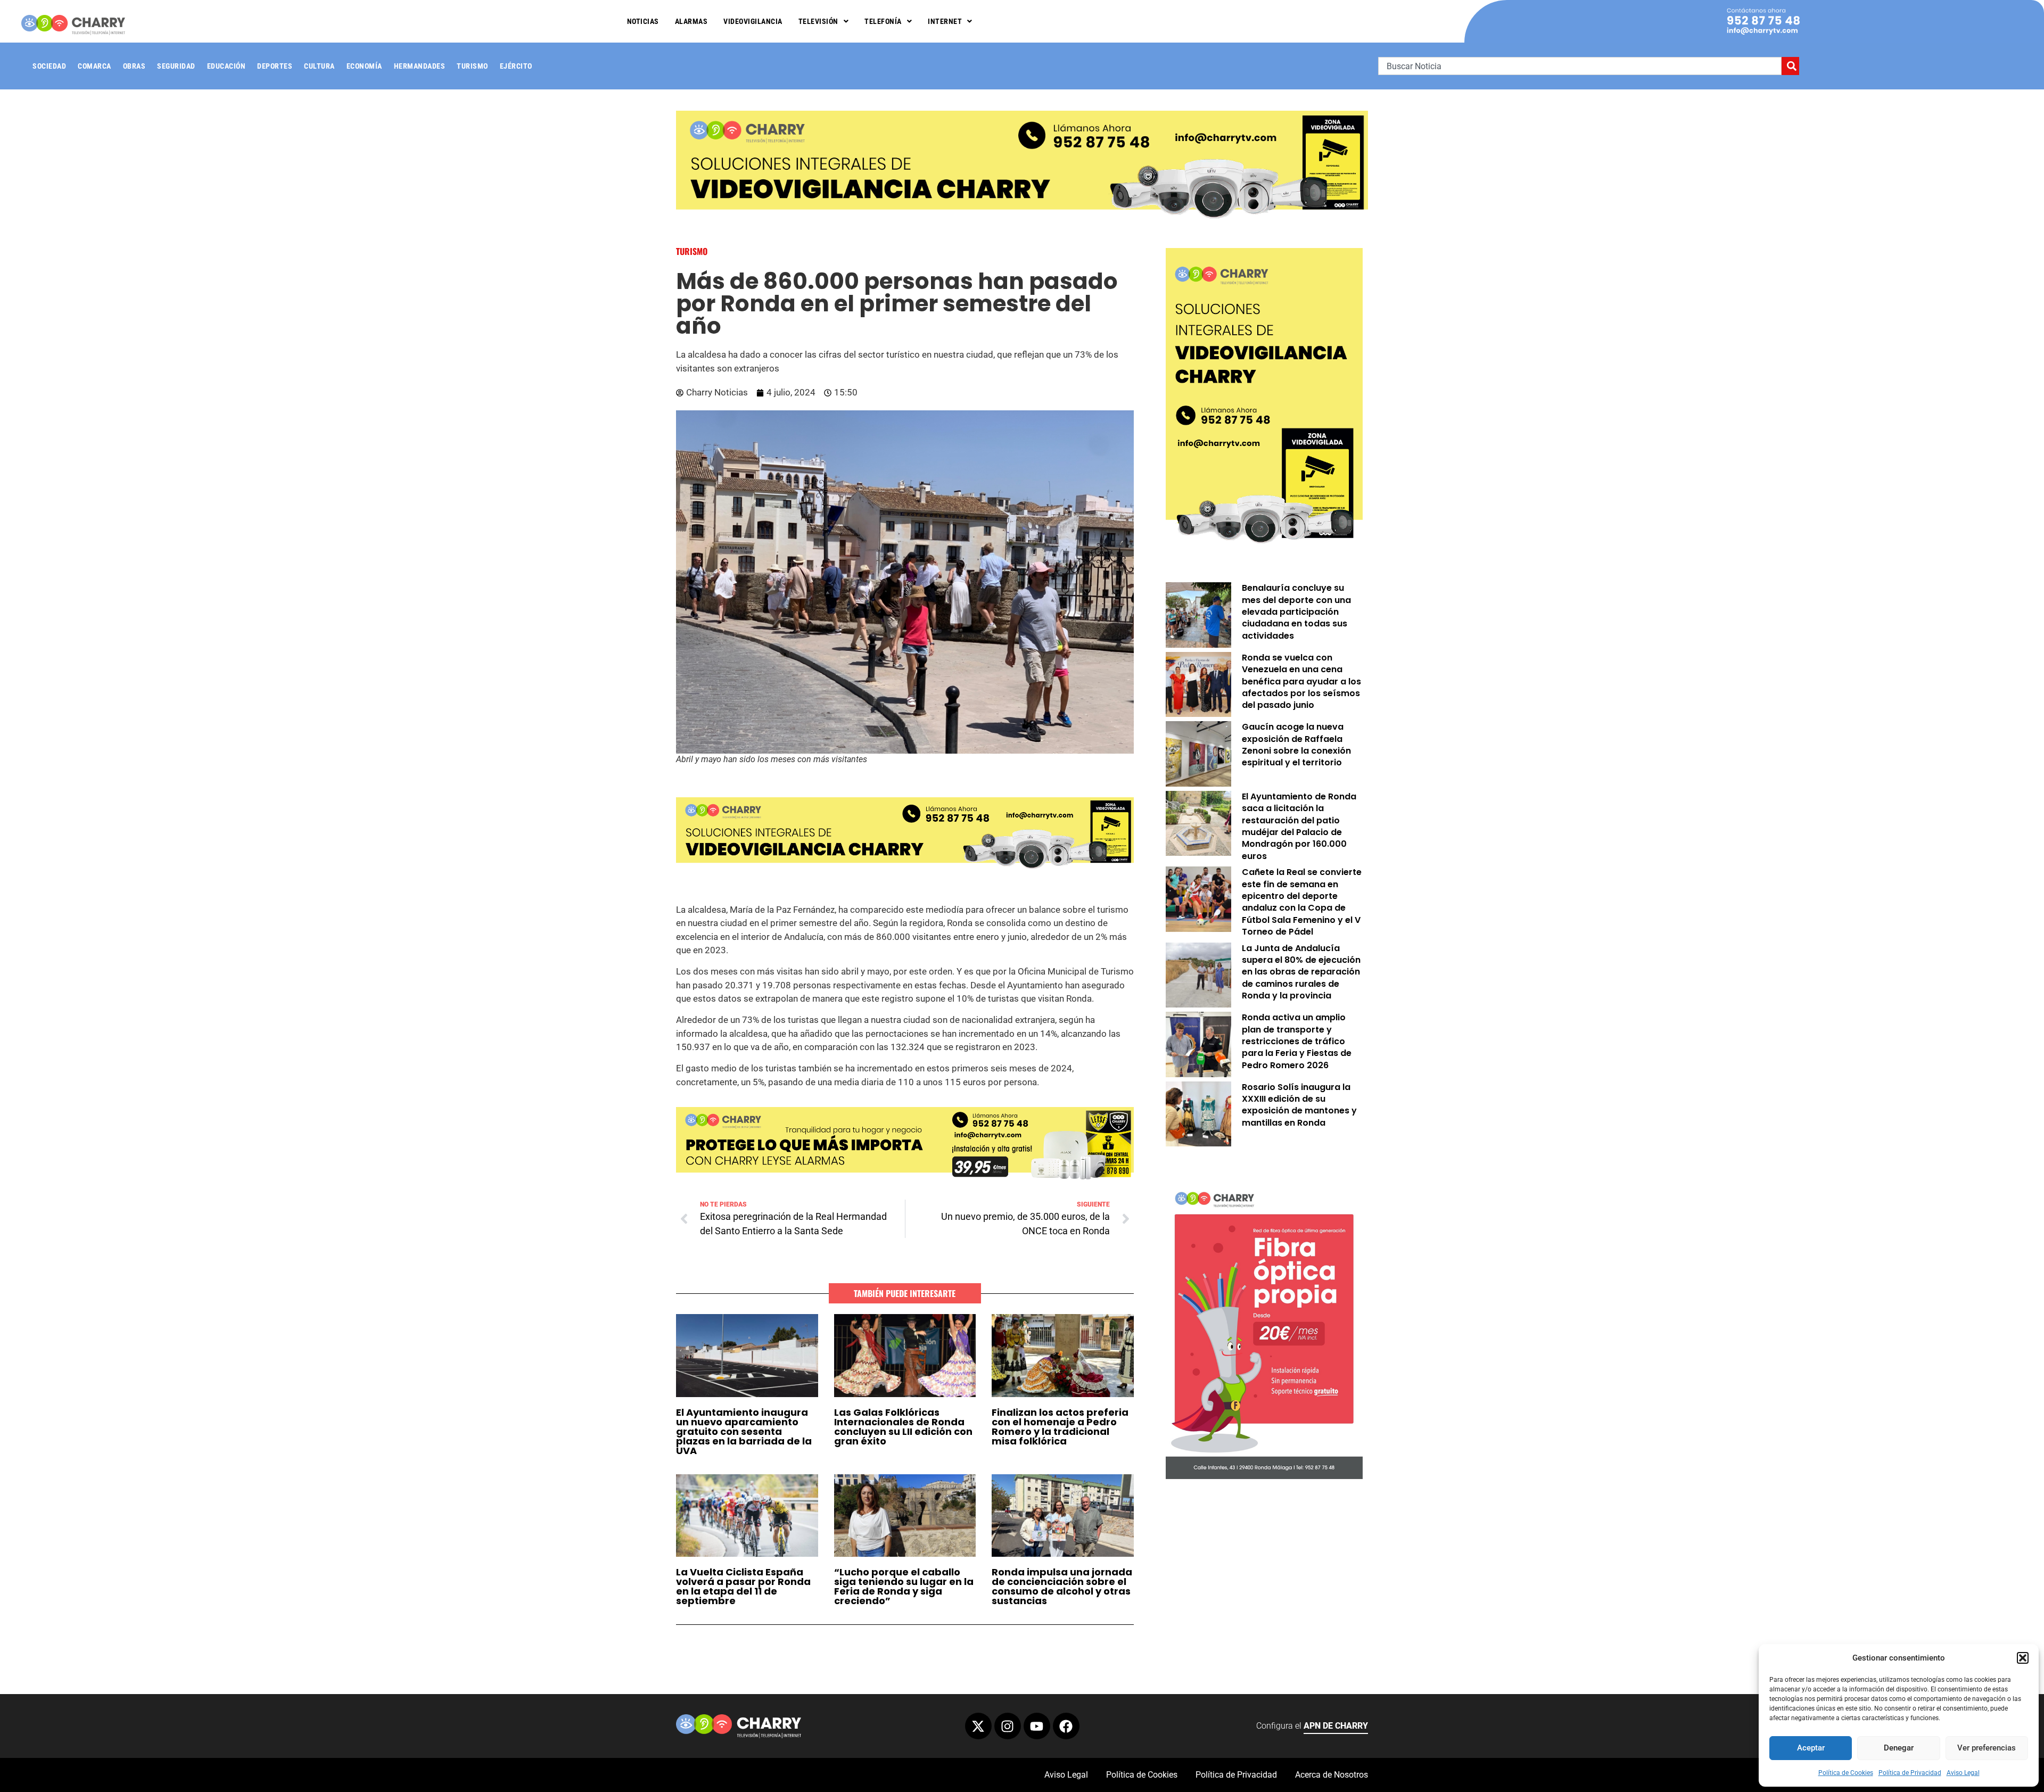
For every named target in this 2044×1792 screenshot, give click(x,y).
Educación (226, 66)
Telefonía (883, 21)
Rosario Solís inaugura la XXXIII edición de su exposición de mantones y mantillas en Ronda (1299, 1105)
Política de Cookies (1846, 1773)
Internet (945, 21)
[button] (2023, 1658)
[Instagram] (1008, 1726)
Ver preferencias (1987, 1748)
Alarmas (691, 21)
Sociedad (49, 66)
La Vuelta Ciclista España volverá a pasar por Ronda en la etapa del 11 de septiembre (743, 1586)
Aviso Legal (1963, 1773)
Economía (364, 66)
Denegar (1899, 1748)
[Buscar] (1790, 66)
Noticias (643, 21)
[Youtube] (1037, 1726)
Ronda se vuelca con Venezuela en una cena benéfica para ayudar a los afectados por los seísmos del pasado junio (1301, 682)
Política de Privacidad (1910, 1773)
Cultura (319, 66)
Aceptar (1811, 1748)
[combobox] (1580, 66)
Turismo (472, 66)
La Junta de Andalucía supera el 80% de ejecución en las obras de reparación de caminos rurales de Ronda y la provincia (1301, 972)
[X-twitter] (978, 1726)
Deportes (275, 66)
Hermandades (420, 66)
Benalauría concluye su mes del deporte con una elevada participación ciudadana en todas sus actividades (1296, 612)
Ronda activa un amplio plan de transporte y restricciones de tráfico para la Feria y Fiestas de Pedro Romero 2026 (1297, 1041)
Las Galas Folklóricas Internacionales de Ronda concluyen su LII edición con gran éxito (903, 1427)
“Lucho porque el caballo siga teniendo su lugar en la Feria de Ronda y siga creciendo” (904, 1586)
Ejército (516, 66)
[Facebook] (1066, 1726)
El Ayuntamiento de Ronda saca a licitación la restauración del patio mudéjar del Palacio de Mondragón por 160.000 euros (1299, 826)
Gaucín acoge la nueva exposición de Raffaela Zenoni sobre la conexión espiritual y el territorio (1296, 745)
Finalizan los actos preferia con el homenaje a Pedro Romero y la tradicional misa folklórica (1060, 1427)
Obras (134, 66)
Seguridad (176, 66)
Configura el (1312, 1726)
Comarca (94, 66)
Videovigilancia (753, 21)
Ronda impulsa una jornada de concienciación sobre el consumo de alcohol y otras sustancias (1062, 1586)
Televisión (818, 21)
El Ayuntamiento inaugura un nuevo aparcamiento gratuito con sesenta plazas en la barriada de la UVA (744, 1431)
